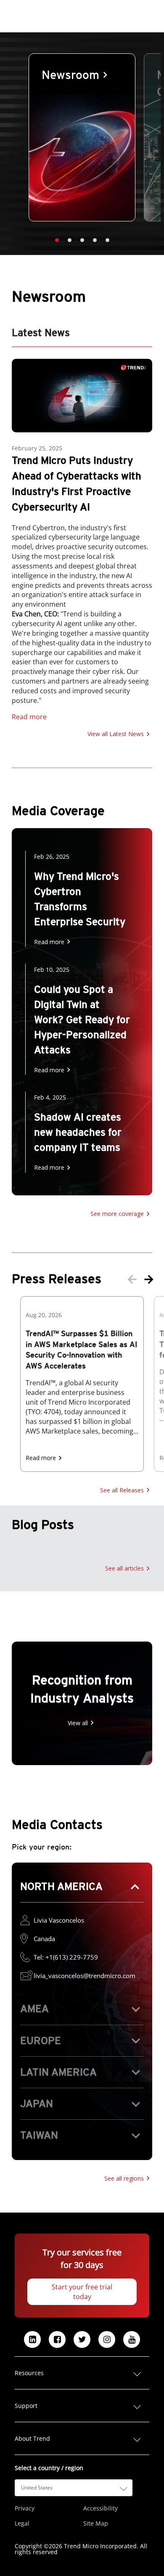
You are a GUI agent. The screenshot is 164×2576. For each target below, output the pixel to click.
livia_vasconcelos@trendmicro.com (85, 1976)
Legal (22, 2523)
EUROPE (41, 2041)
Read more (29, 717)
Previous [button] (132, 1279)
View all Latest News (116, 734)
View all (78, 1723)
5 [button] (107, 240)
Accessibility (101, 2508)
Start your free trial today (82, 2292)
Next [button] (149, 1279)
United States (37, 2488)
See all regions (124, 2178)
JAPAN (37, 2104)
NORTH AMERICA (61, 1886)
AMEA (34, 2009)
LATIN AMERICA (58, 2072)
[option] (82, 137)
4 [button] (95, 240)
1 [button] (57, 240)
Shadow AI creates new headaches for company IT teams (78, 1132)
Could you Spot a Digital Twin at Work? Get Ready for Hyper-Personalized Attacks (82, 1020)
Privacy (25, 2508)
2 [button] (69, 240)
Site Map (96, 2523)
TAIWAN (39, 2135)
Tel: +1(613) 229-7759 (66, 1957)
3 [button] (82, 240)
